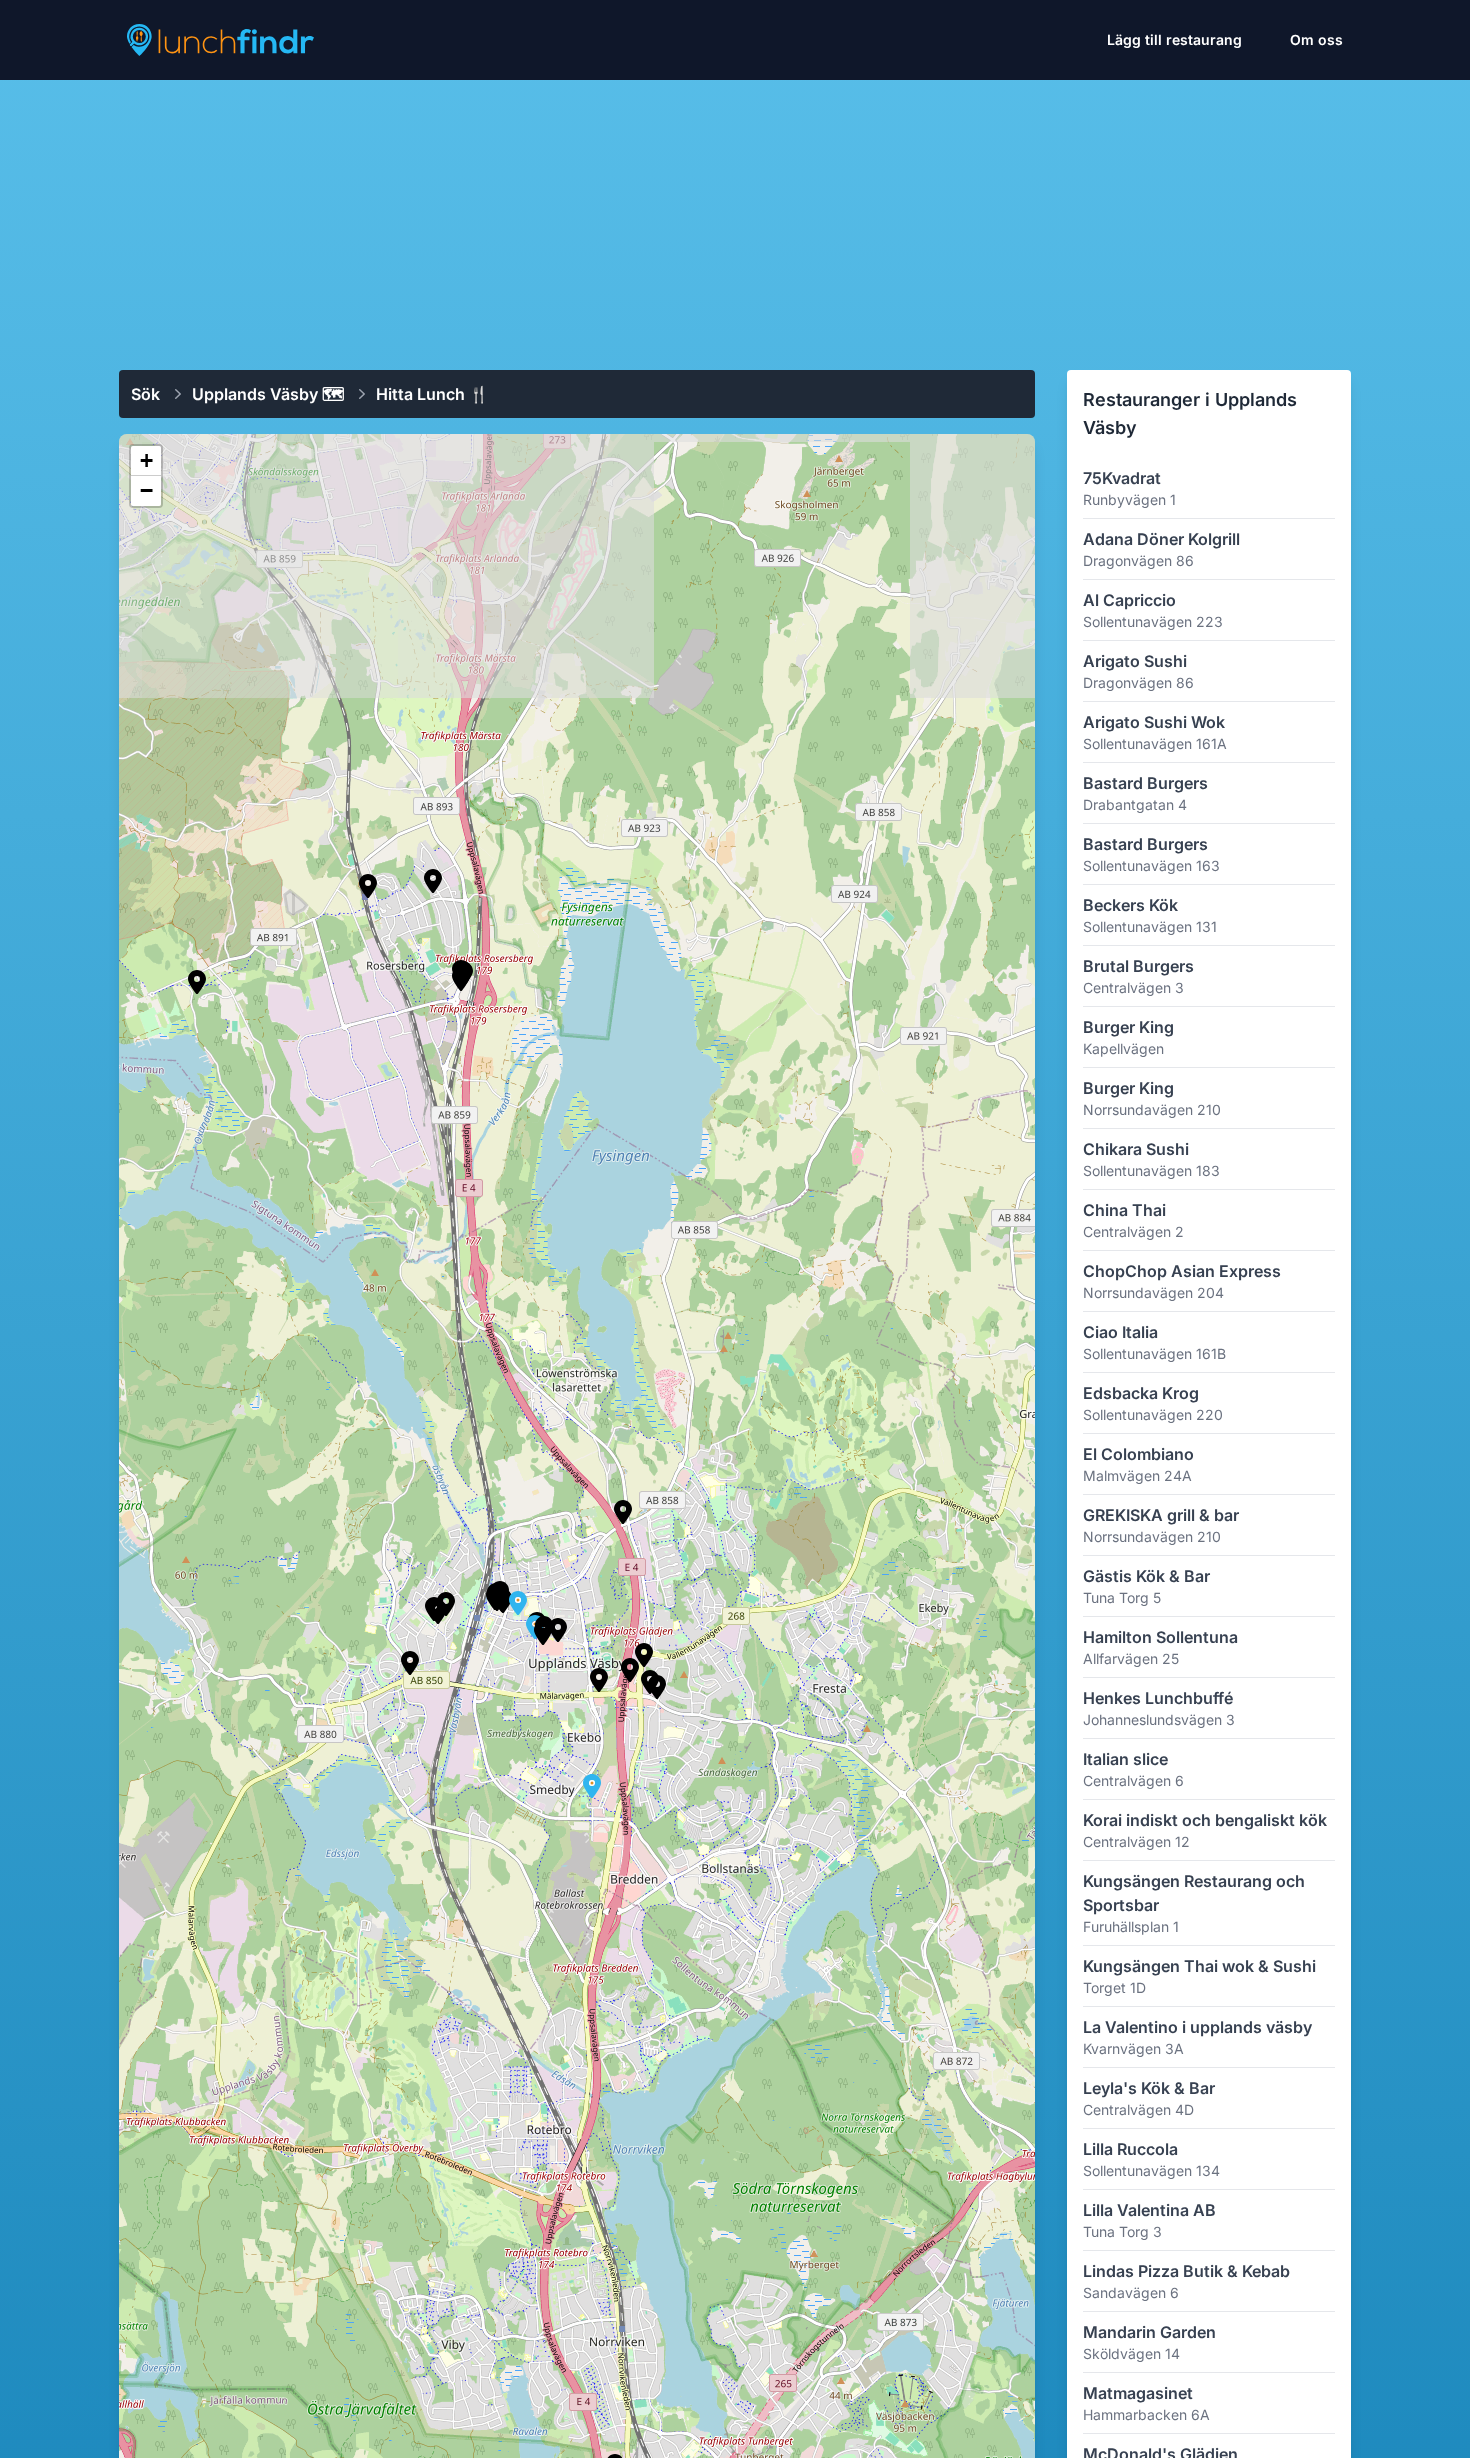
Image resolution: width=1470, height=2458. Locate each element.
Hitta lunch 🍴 (432, 394)
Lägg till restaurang (1174, 39)
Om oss (1316, 39)
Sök (145, 394)
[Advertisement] (735, 217)
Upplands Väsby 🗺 (268, 394)
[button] (438, 1612)
